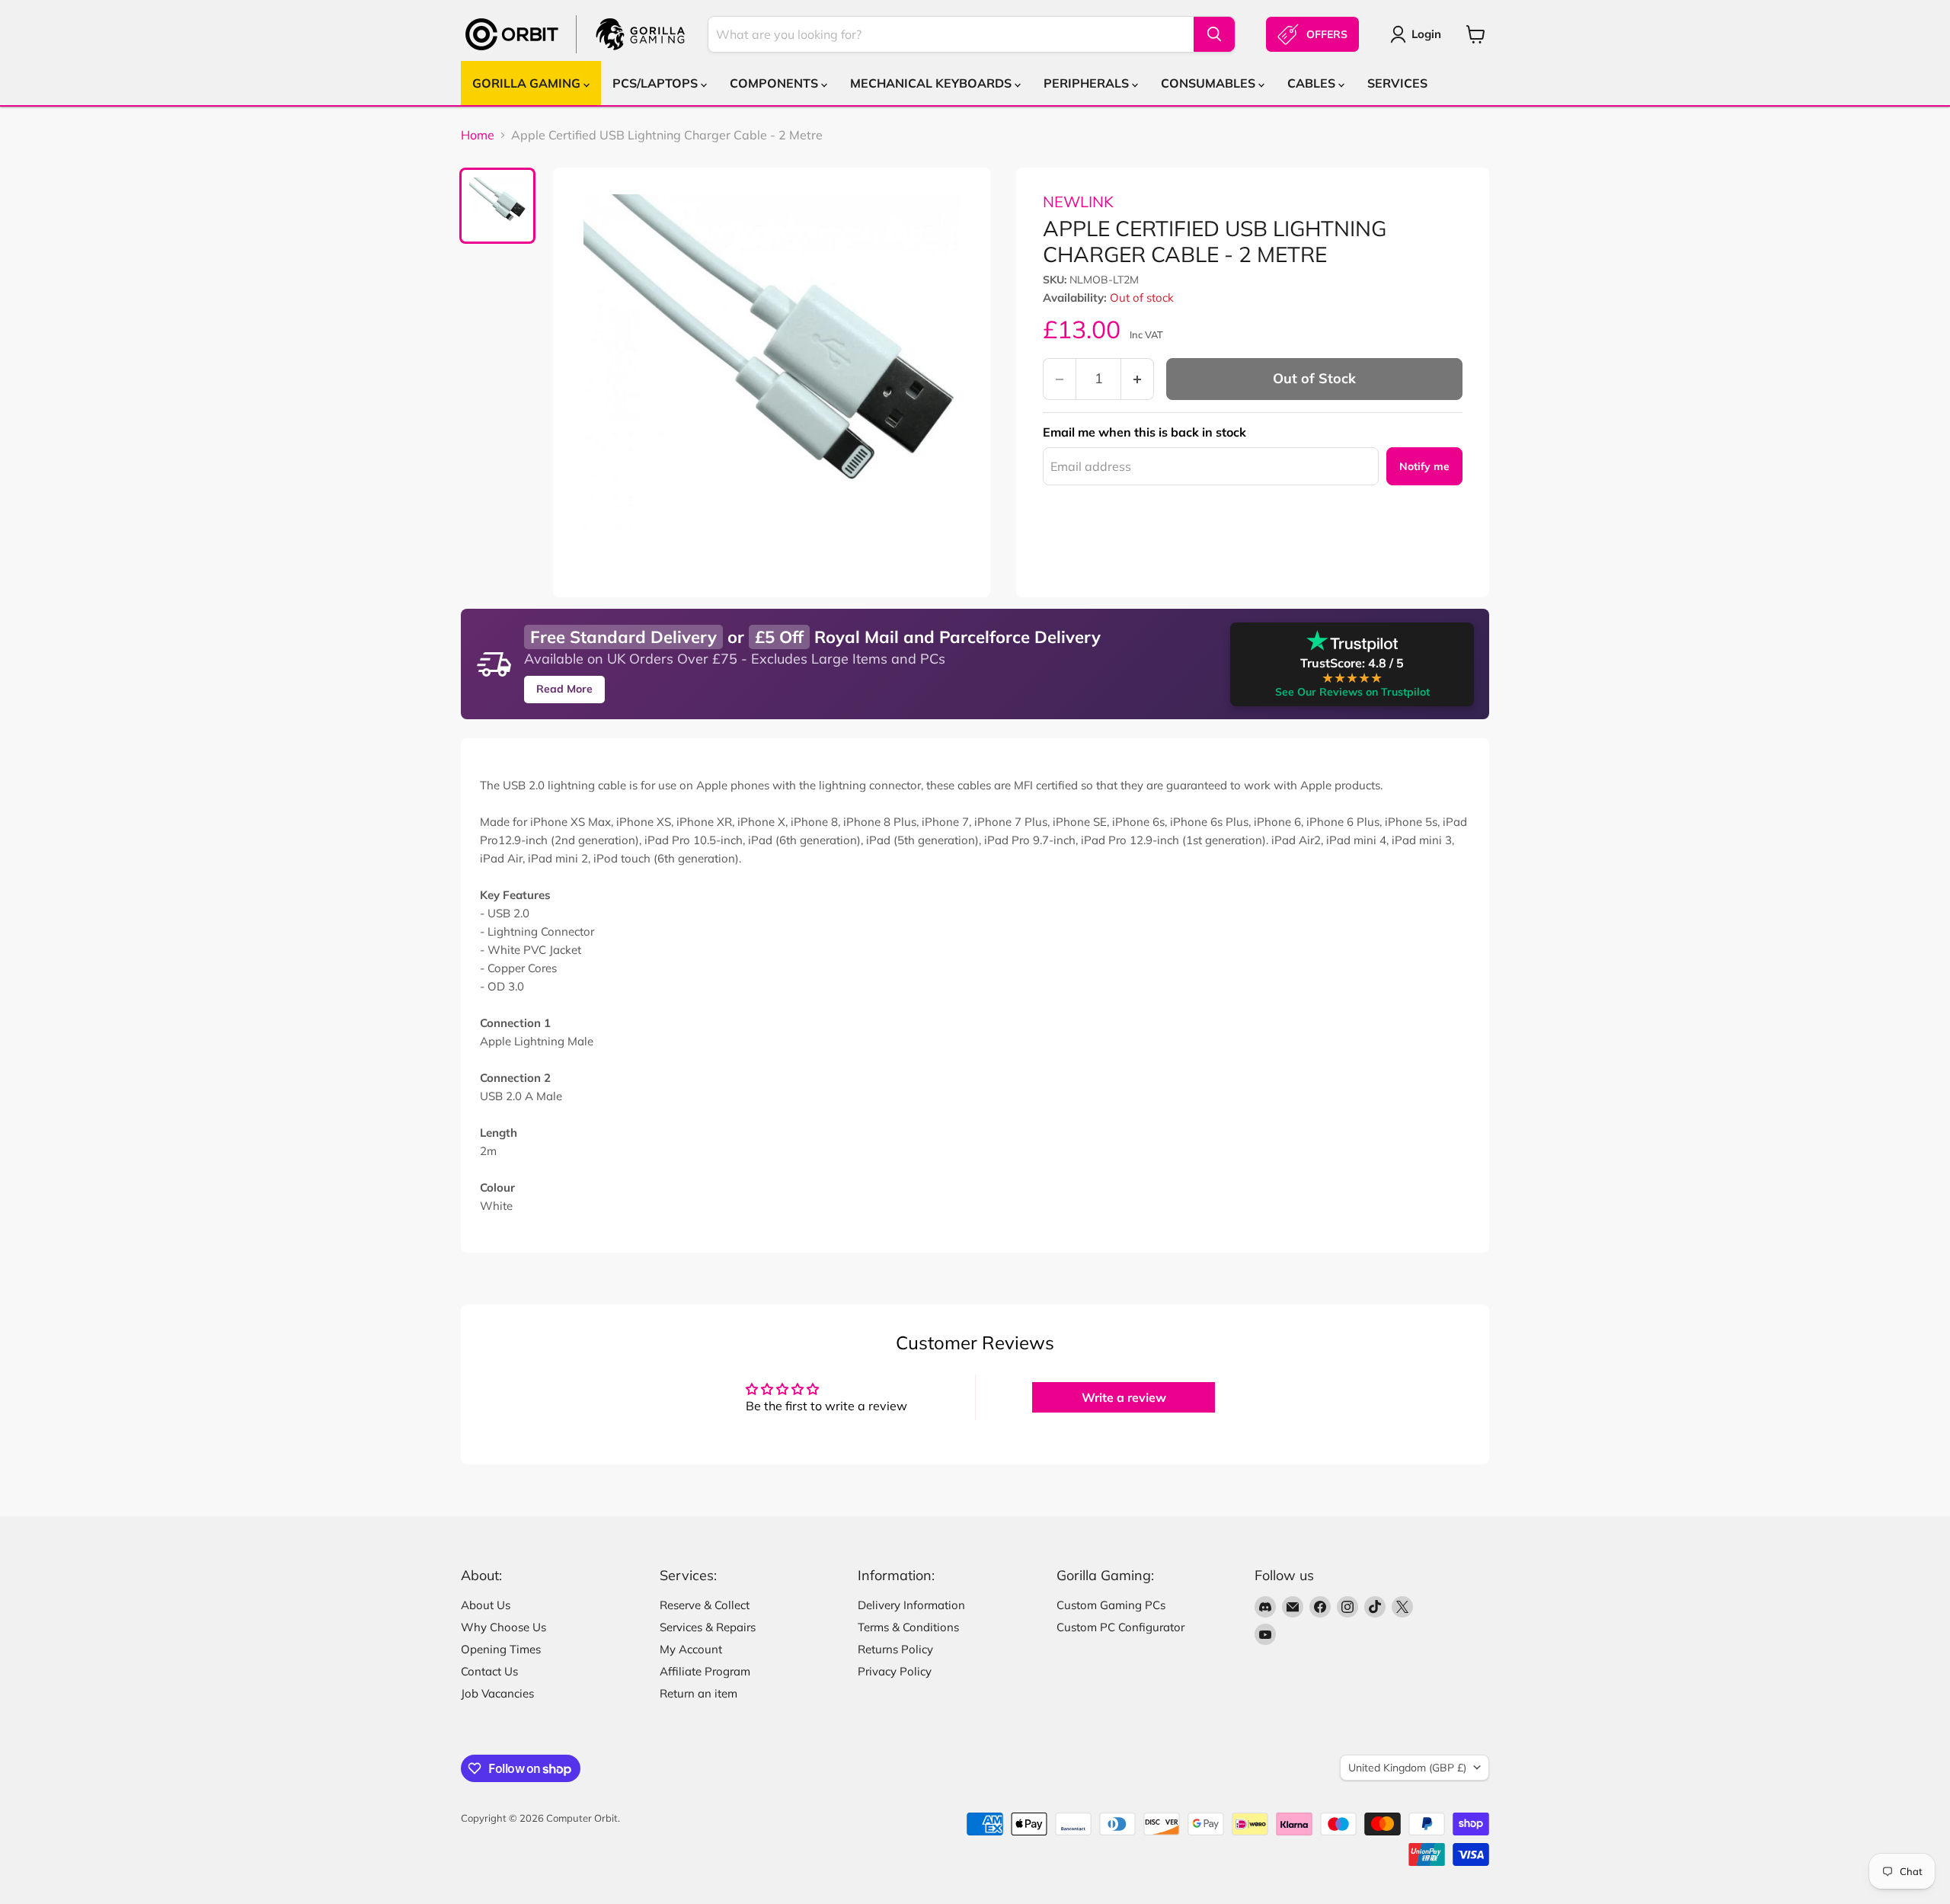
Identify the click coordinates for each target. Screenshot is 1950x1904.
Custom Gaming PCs (1111, 1605)
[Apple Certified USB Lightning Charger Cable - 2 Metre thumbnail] (497, 206)
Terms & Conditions (908, 1627)
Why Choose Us (503, 1627)
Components (775, 83)
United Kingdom (1407, 1768)
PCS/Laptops (657, 83)
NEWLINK (1078, 202)
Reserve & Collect (705, 1605)
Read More (564, 689)
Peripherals (1088, 83)
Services (1397, 83)
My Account (691, 1649)
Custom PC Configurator (1120, 1627)
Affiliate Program (705, 1671)
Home (478, 135)
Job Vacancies (497, 1693)
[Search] (1214, 34)
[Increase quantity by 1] (1138, 379)
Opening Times (501, 1649)
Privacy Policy (895, 1671)
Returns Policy (895, 1649)
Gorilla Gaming (528, 83)
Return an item (698, 1693)
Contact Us (489, 1671)
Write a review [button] (1124, 1397)
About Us (486, 1605)
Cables (1313, 83)
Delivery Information (911, 1605)
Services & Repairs (708, 1627)
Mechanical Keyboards (932, 83)
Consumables (1210, 83)
